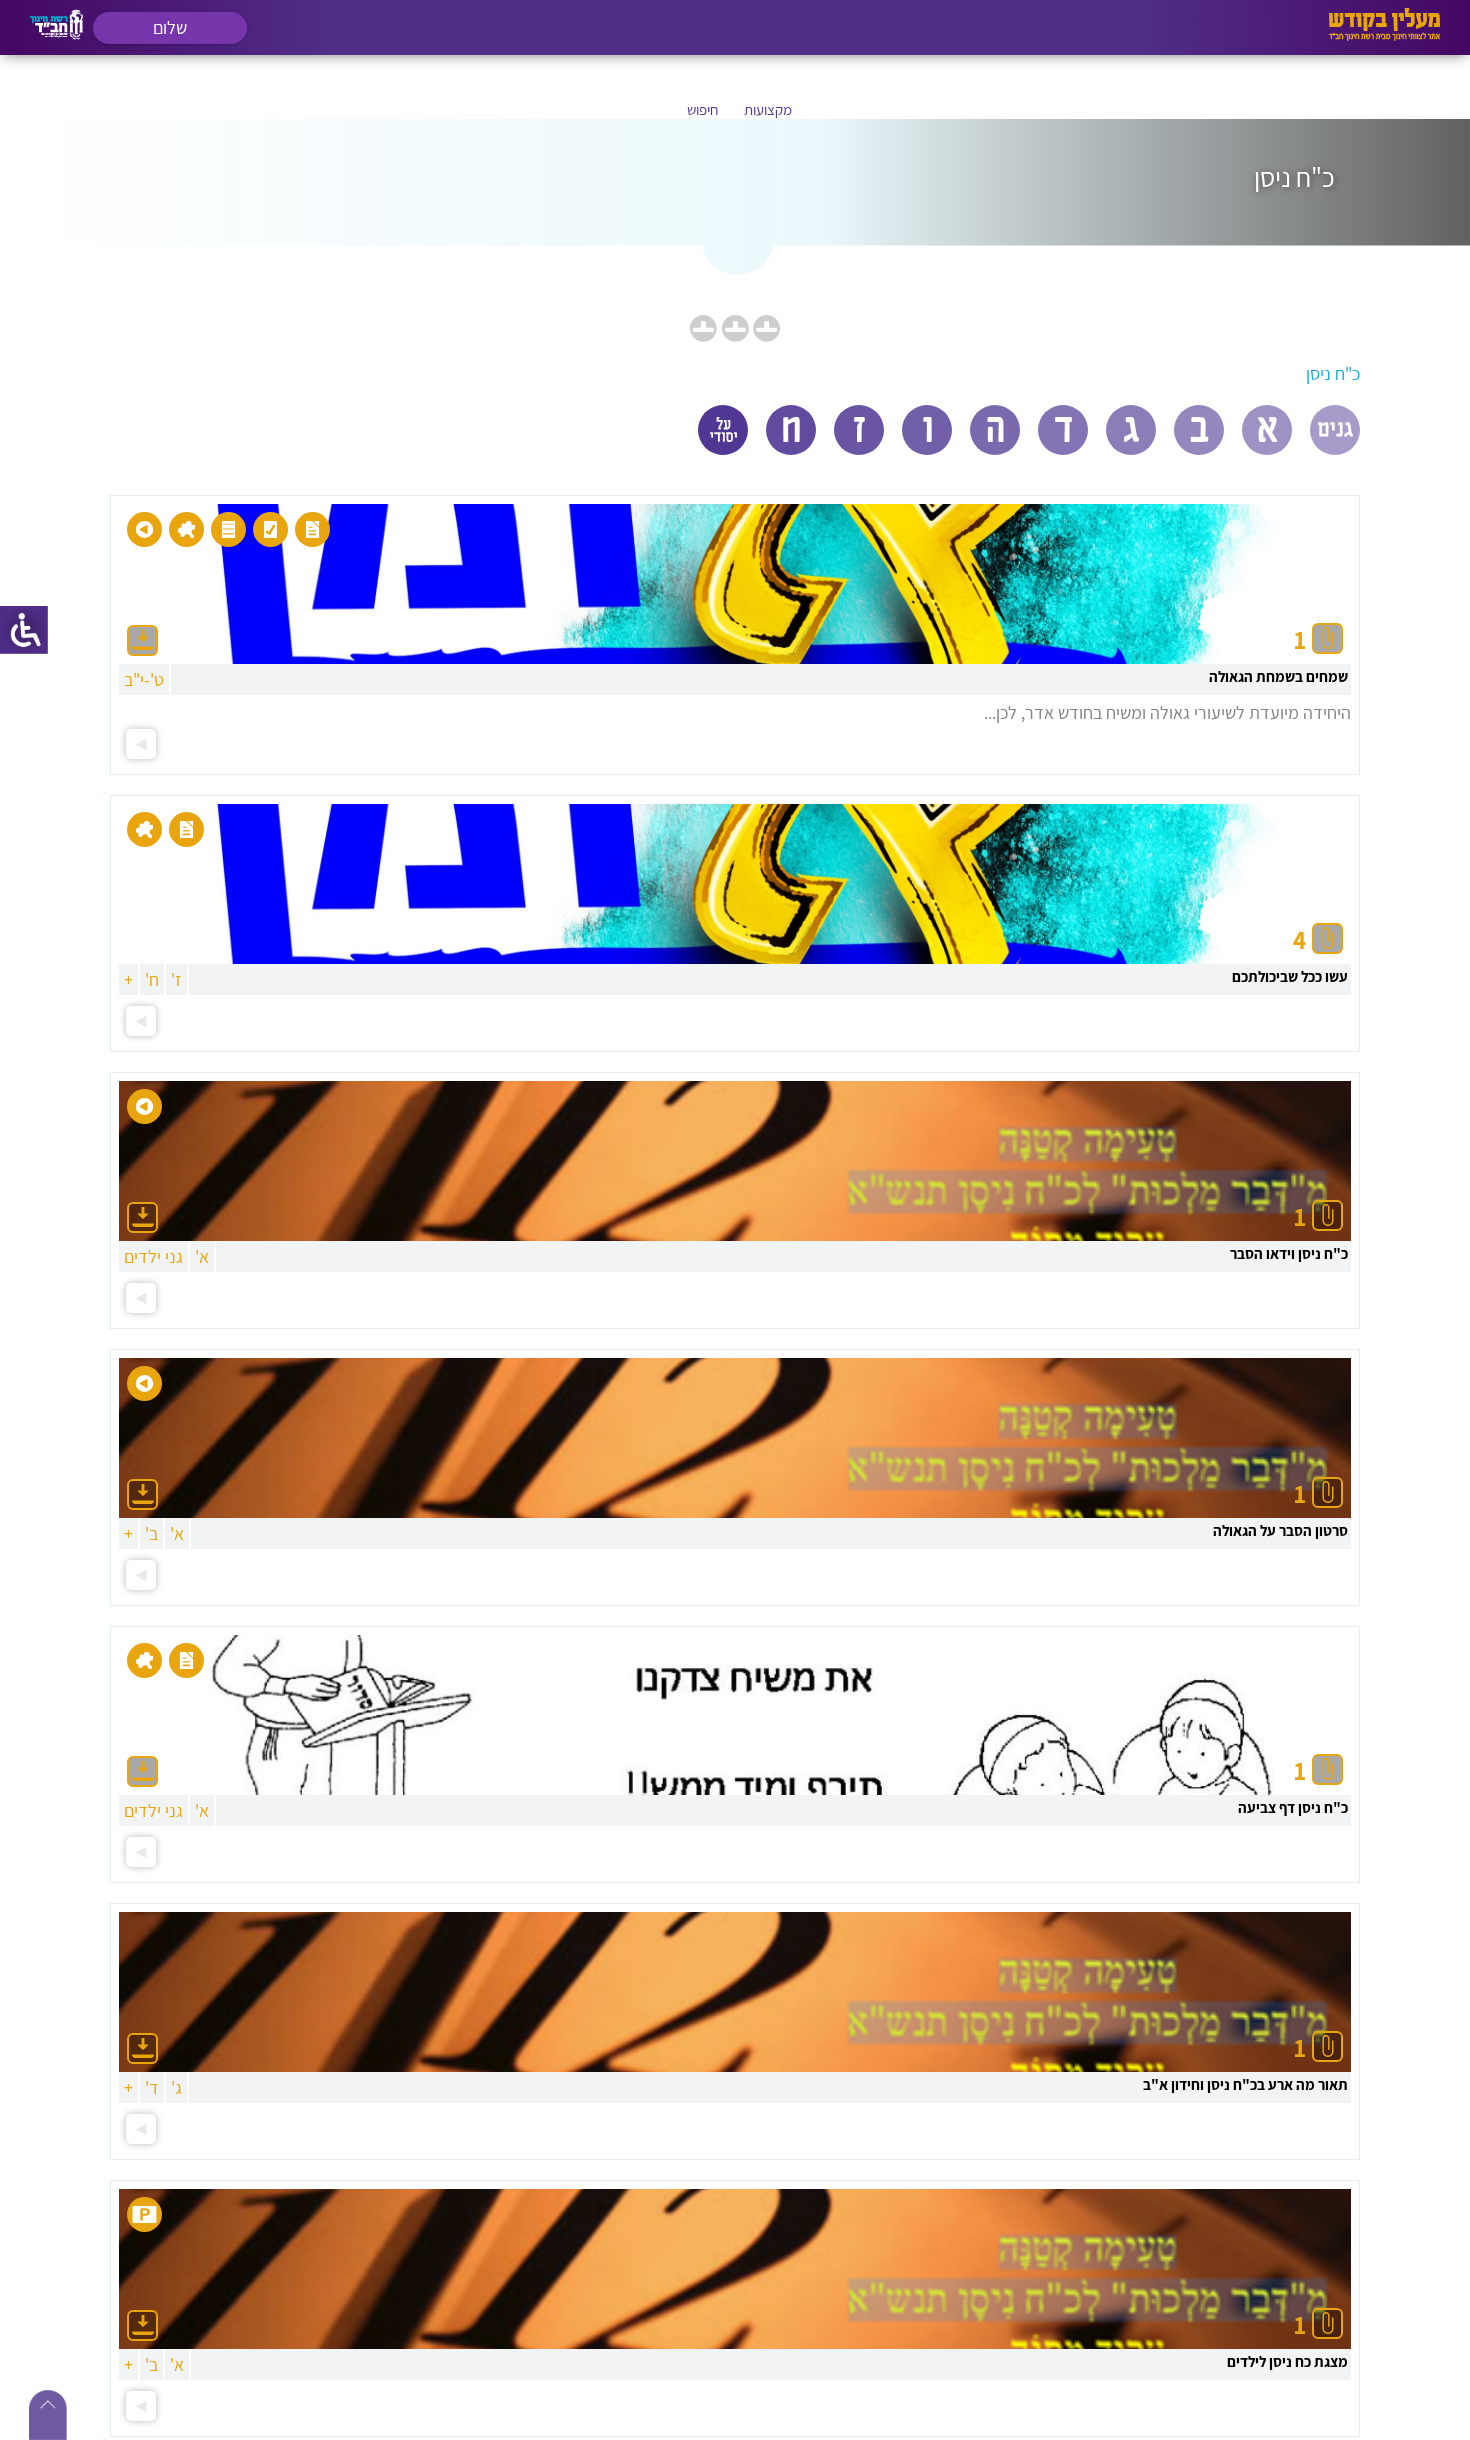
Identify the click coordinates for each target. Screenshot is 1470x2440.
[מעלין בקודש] (1384, 35)
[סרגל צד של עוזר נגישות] (24, 630)
